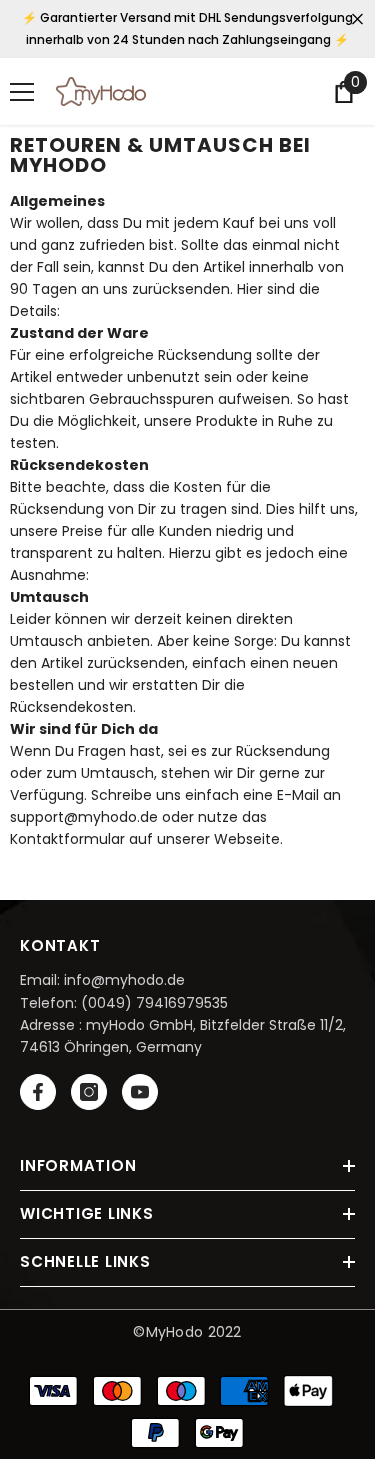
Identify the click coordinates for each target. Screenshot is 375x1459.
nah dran (357, 19)
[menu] (22, 92)
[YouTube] (140, 1092)
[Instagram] (89, 1092)
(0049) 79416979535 (154, 1003)
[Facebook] (38, 1092)
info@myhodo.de (124, 980)
